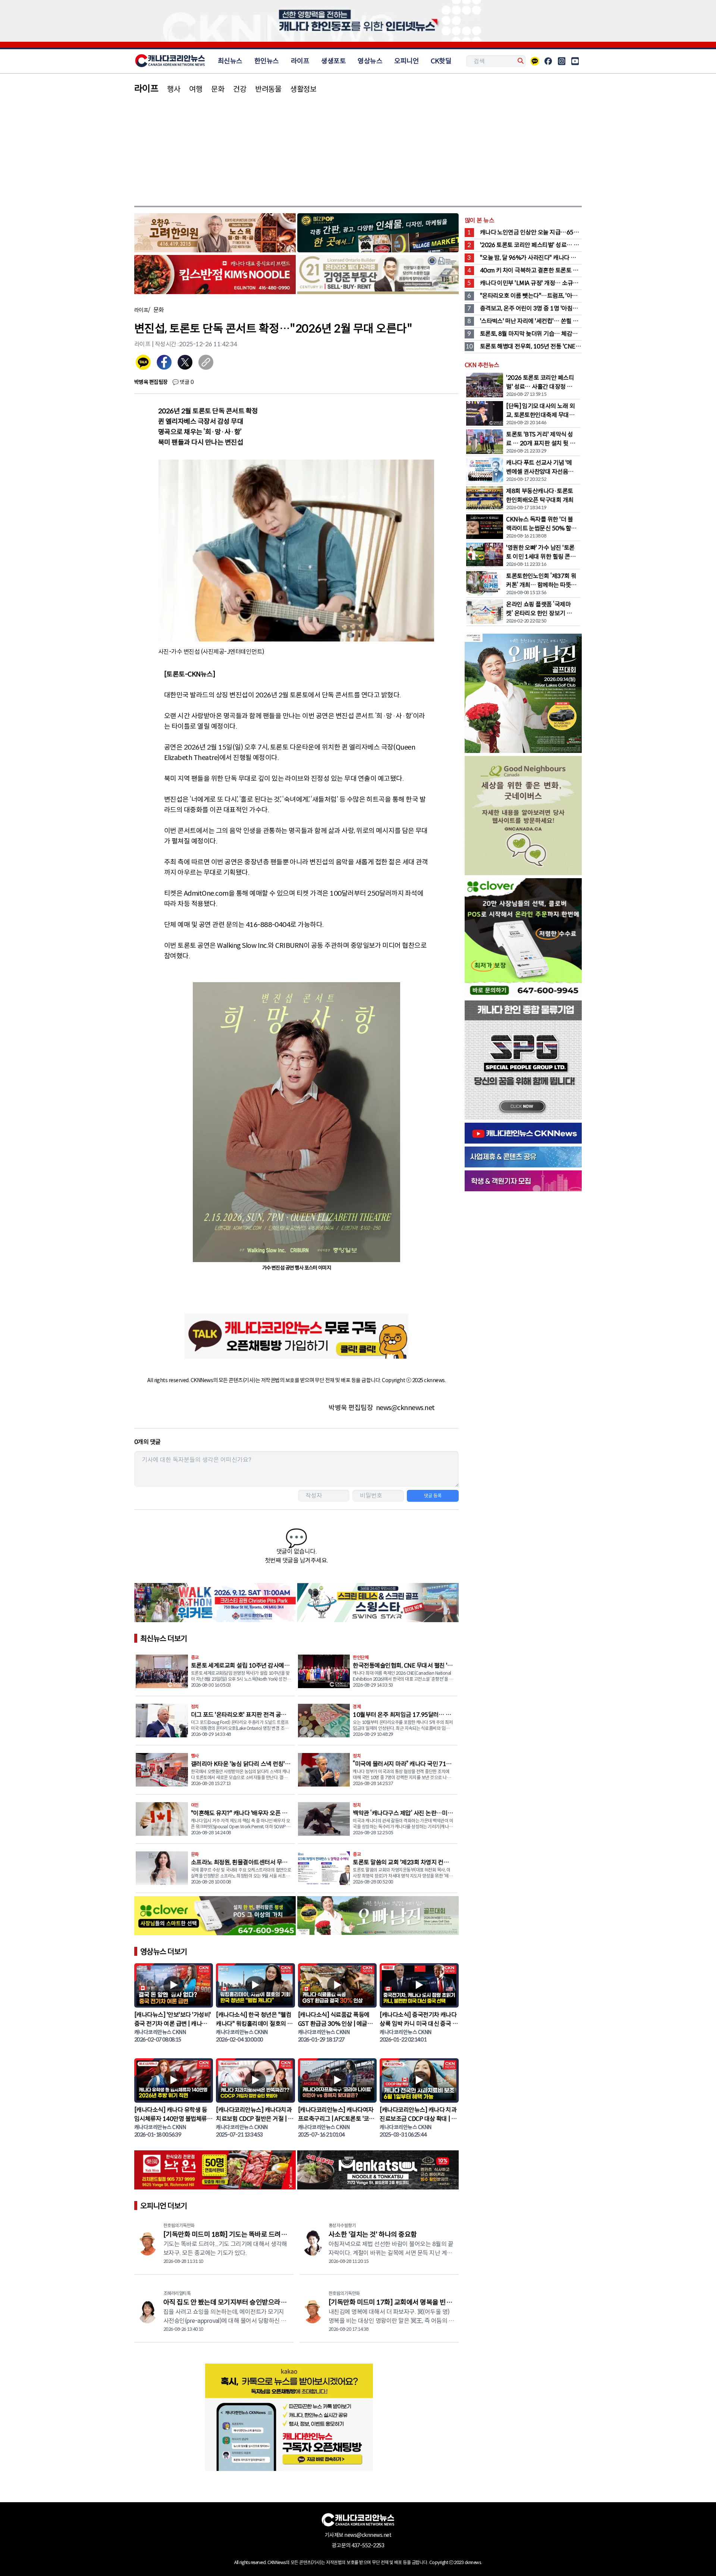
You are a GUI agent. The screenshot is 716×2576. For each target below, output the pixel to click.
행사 (174, 89)
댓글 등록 (433, 1496)
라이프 (300, 61)
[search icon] (520, 61)
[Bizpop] (378, 234)
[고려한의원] (215, 234)
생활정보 (303, 89)
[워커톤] (215, 1604)
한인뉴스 (267, 61)
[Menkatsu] (378, 2171)
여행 (196, 89)
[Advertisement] (358, 150)
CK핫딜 (441, 61)
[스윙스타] (378, 1604)
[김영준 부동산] (378, 276)
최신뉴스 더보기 (164, 1639)
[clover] (215, 1917)
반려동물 (268, 89)
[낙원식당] (215, 2171)
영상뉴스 (370, 61)
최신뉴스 (230, 61)
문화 (218, 89)
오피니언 (406, 61)
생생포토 (333, 61)
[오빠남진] (378, 1917)
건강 (240, 89)
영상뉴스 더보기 (164, 1952)
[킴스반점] (215, 276)
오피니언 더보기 (164, 2206)
